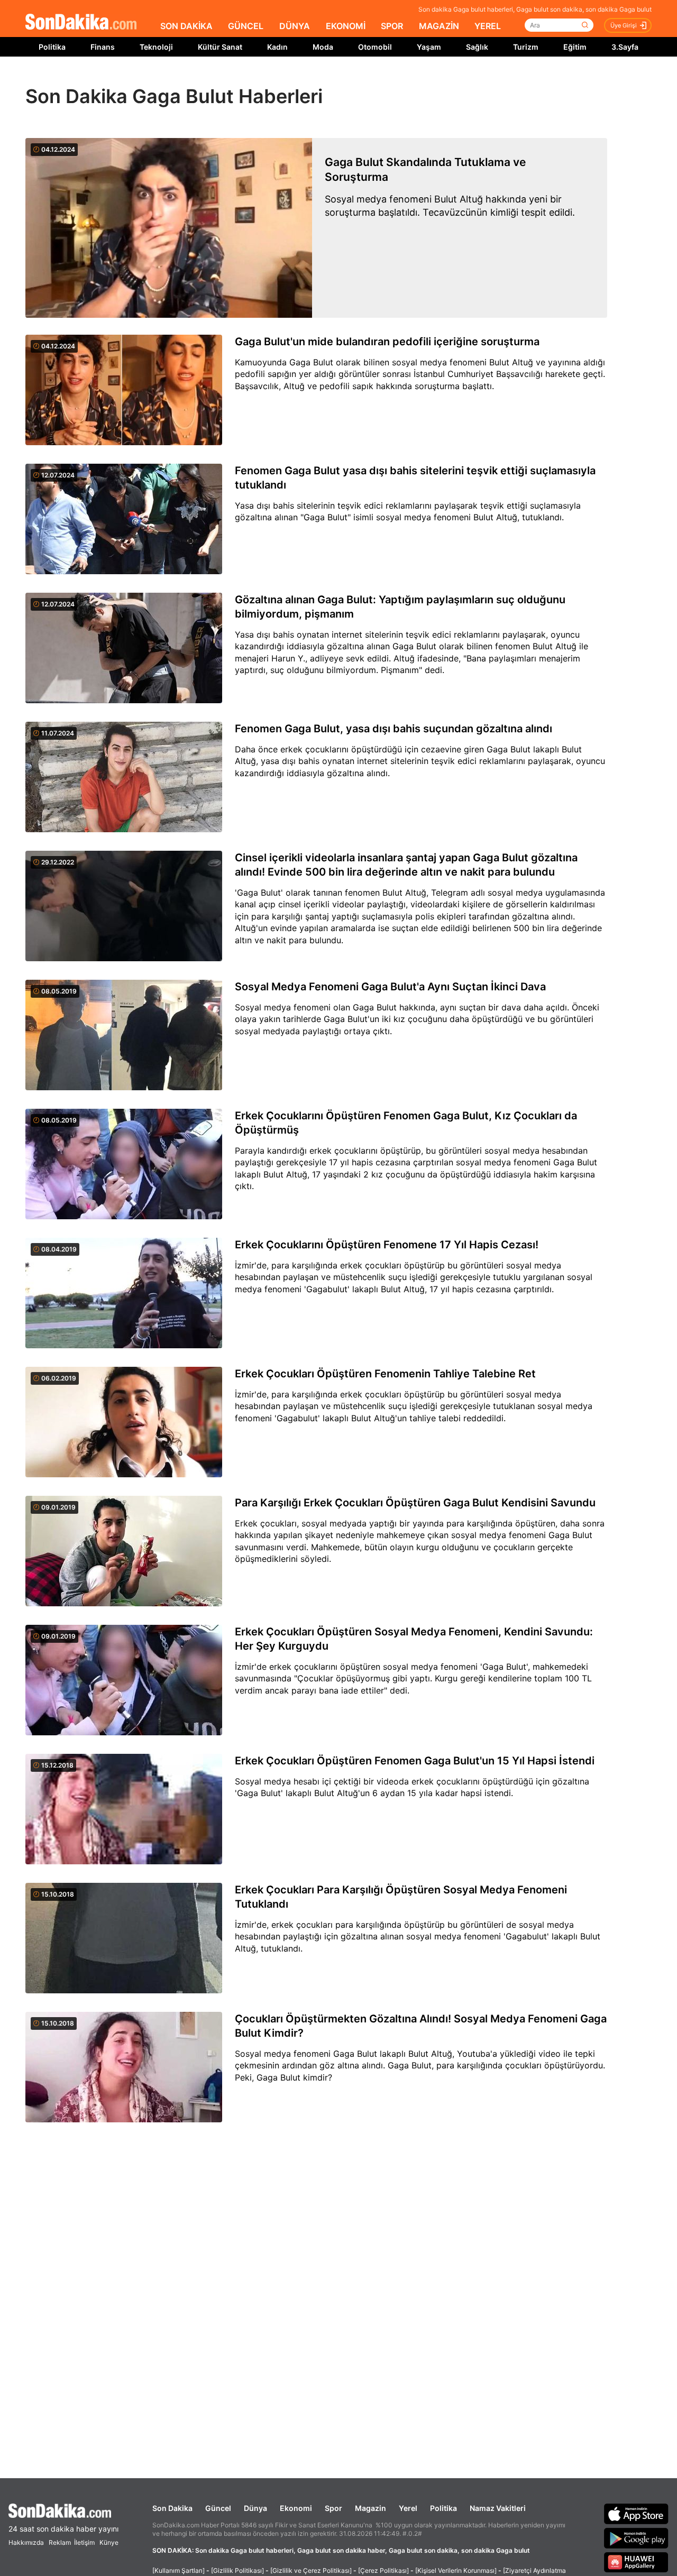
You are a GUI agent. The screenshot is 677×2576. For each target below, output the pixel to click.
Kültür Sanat (220, 47)
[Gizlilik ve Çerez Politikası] (311, 2570)
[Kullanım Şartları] (179, 2570)
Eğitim (575, 47)
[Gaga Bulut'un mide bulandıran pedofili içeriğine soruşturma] (124, 391)
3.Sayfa (625, 47)
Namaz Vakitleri (498, 2508)
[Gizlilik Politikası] (237, 2570)
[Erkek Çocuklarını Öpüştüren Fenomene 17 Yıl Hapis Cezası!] (124, 1294)
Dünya (255, 2508)
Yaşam (429, 47)
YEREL (488, 26)
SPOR (392, 26)
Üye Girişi (624, 25)
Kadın (277, 47)
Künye (109, 2542)
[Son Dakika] (81, 22)
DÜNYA (295, 26)
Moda (323, 47)
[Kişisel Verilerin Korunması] (456, 2570)
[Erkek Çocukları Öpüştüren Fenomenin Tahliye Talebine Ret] (124, 1423)
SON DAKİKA (186, 26)
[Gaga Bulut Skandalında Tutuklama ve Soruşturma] (169, 228)
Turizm (526, 47)
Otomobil (375, 47)
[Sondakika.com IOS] (636, 2514)
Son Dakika (172, 2508)
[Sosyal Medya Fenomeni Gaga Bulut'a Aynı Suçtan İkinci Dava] (124, 1036)
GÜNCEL (246, 26)
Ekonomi (296, 2508)
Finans (103, 47)
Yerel (408, 2508)
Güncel (218, 2508)
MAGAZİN (439, 26)
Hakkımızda (26, 2542)
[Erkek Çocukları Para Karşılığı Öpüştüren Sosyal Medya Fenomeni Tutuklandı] (124, 1939)
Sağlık (477, 47)
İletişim (84, 2542)
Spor (333, 2508)
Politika (52, 47)
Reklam (60, 2542)
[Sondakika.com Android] (636, 2538)
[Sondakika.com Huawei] (636, 2562)
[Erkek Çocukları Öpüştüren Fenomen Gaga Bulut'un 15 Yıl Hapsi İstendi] (124, 1810)
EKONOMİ (346, 26)
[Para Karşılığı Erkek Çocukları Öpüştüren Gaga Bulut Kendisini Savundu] (124, 1552)
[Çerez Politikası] (383, 2570)
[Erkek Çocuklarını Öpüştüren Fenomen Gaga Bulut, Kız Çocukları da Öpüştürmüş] (124, 1165)
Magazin (370, 2508)
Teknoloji (156, 47)
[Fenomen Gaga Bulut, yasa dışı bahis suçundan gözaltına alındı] (124, 778)
